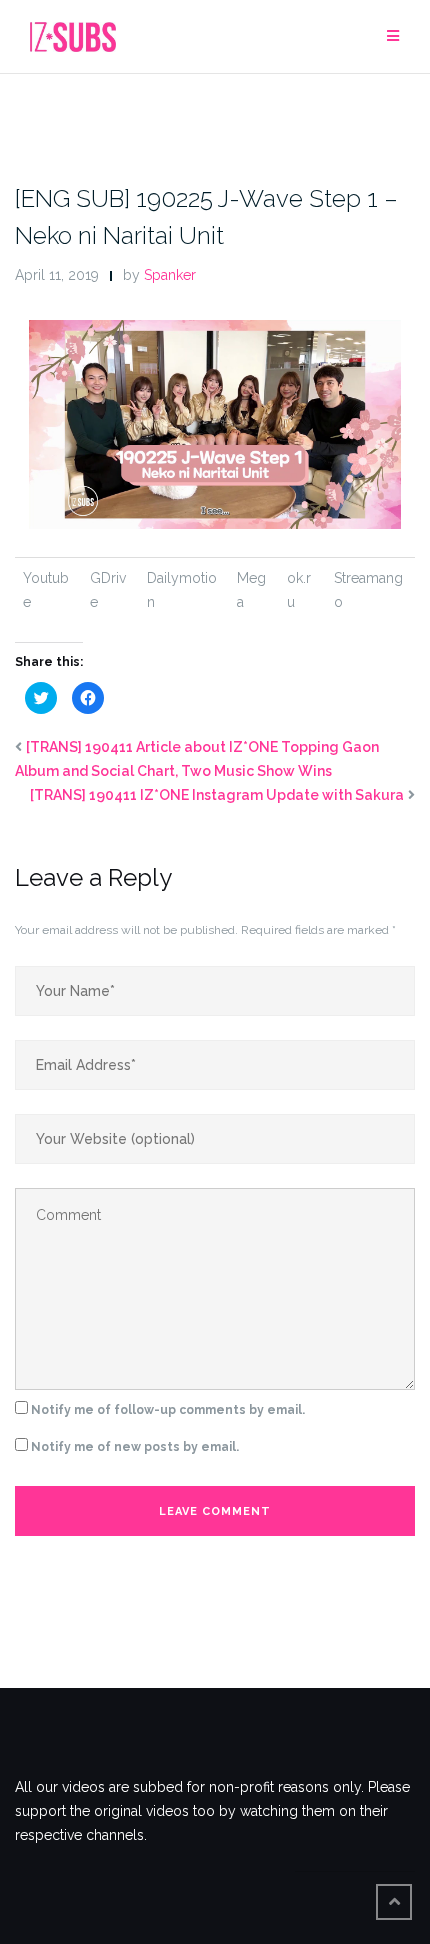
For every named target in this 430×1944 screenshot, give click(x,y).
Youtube (46, 590)
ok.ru (299, 590)
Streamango (368, 590)
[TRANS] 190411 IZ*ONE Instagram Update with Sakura (217, 795)
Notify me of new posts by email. (135, 1447)
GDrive (108, 590)
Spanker (170, 275)
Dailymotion (182, 590)
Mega (251, 590)
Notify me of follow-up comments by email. (168, 1410)
